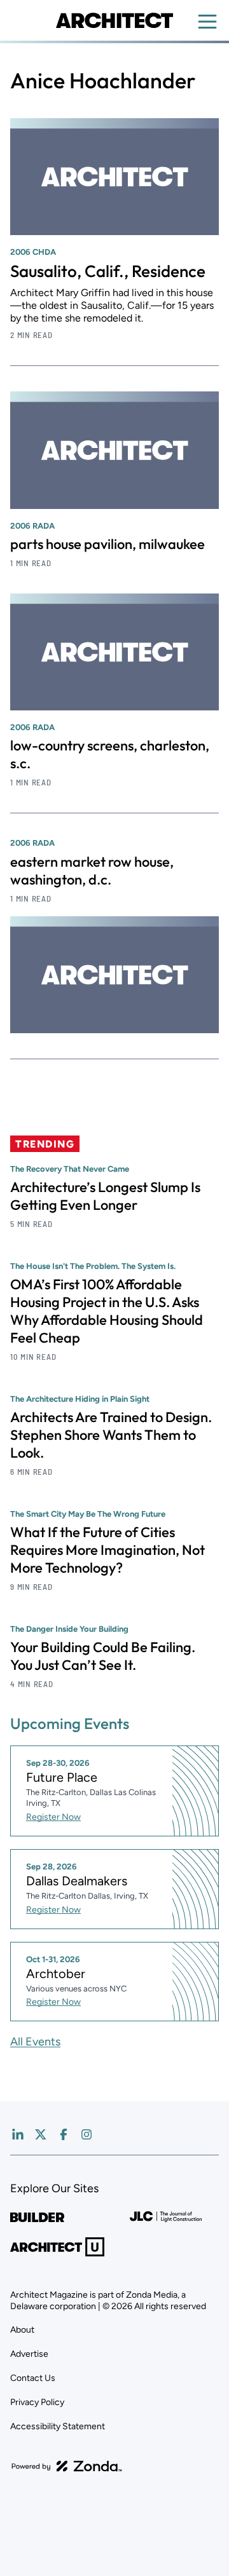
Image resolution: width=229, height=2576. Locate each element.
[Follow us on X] (41, 2134)
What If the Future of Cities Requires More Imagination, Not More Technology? (108, 1550)
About (22, 2330)
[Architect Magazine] (114, 20)
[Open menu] (207, 22)
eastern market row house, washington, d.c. (92, 871)
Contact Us (33, 2378)
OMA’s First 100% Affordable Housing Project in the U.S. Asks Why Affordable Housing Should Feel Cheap (107, 1311)
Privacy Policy (37, 2402)
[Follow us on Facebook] (64, 2134)
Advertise (29, 2354)
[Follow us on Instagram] (87, 2134)
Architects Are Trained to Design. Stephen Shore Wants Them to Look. (111, 1435)
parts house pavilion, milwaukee (108, 544)
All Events (35, 2042)
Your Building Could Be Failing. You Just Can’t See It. (103, 1656)
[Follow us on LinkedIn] (18, 2134)
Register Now (53, 1817)
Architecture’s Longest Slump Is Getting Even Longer (105, 1196)
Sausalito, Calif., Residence (108, 271)
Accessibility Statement (58, 2426)
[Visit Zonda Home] (67, 2466)
